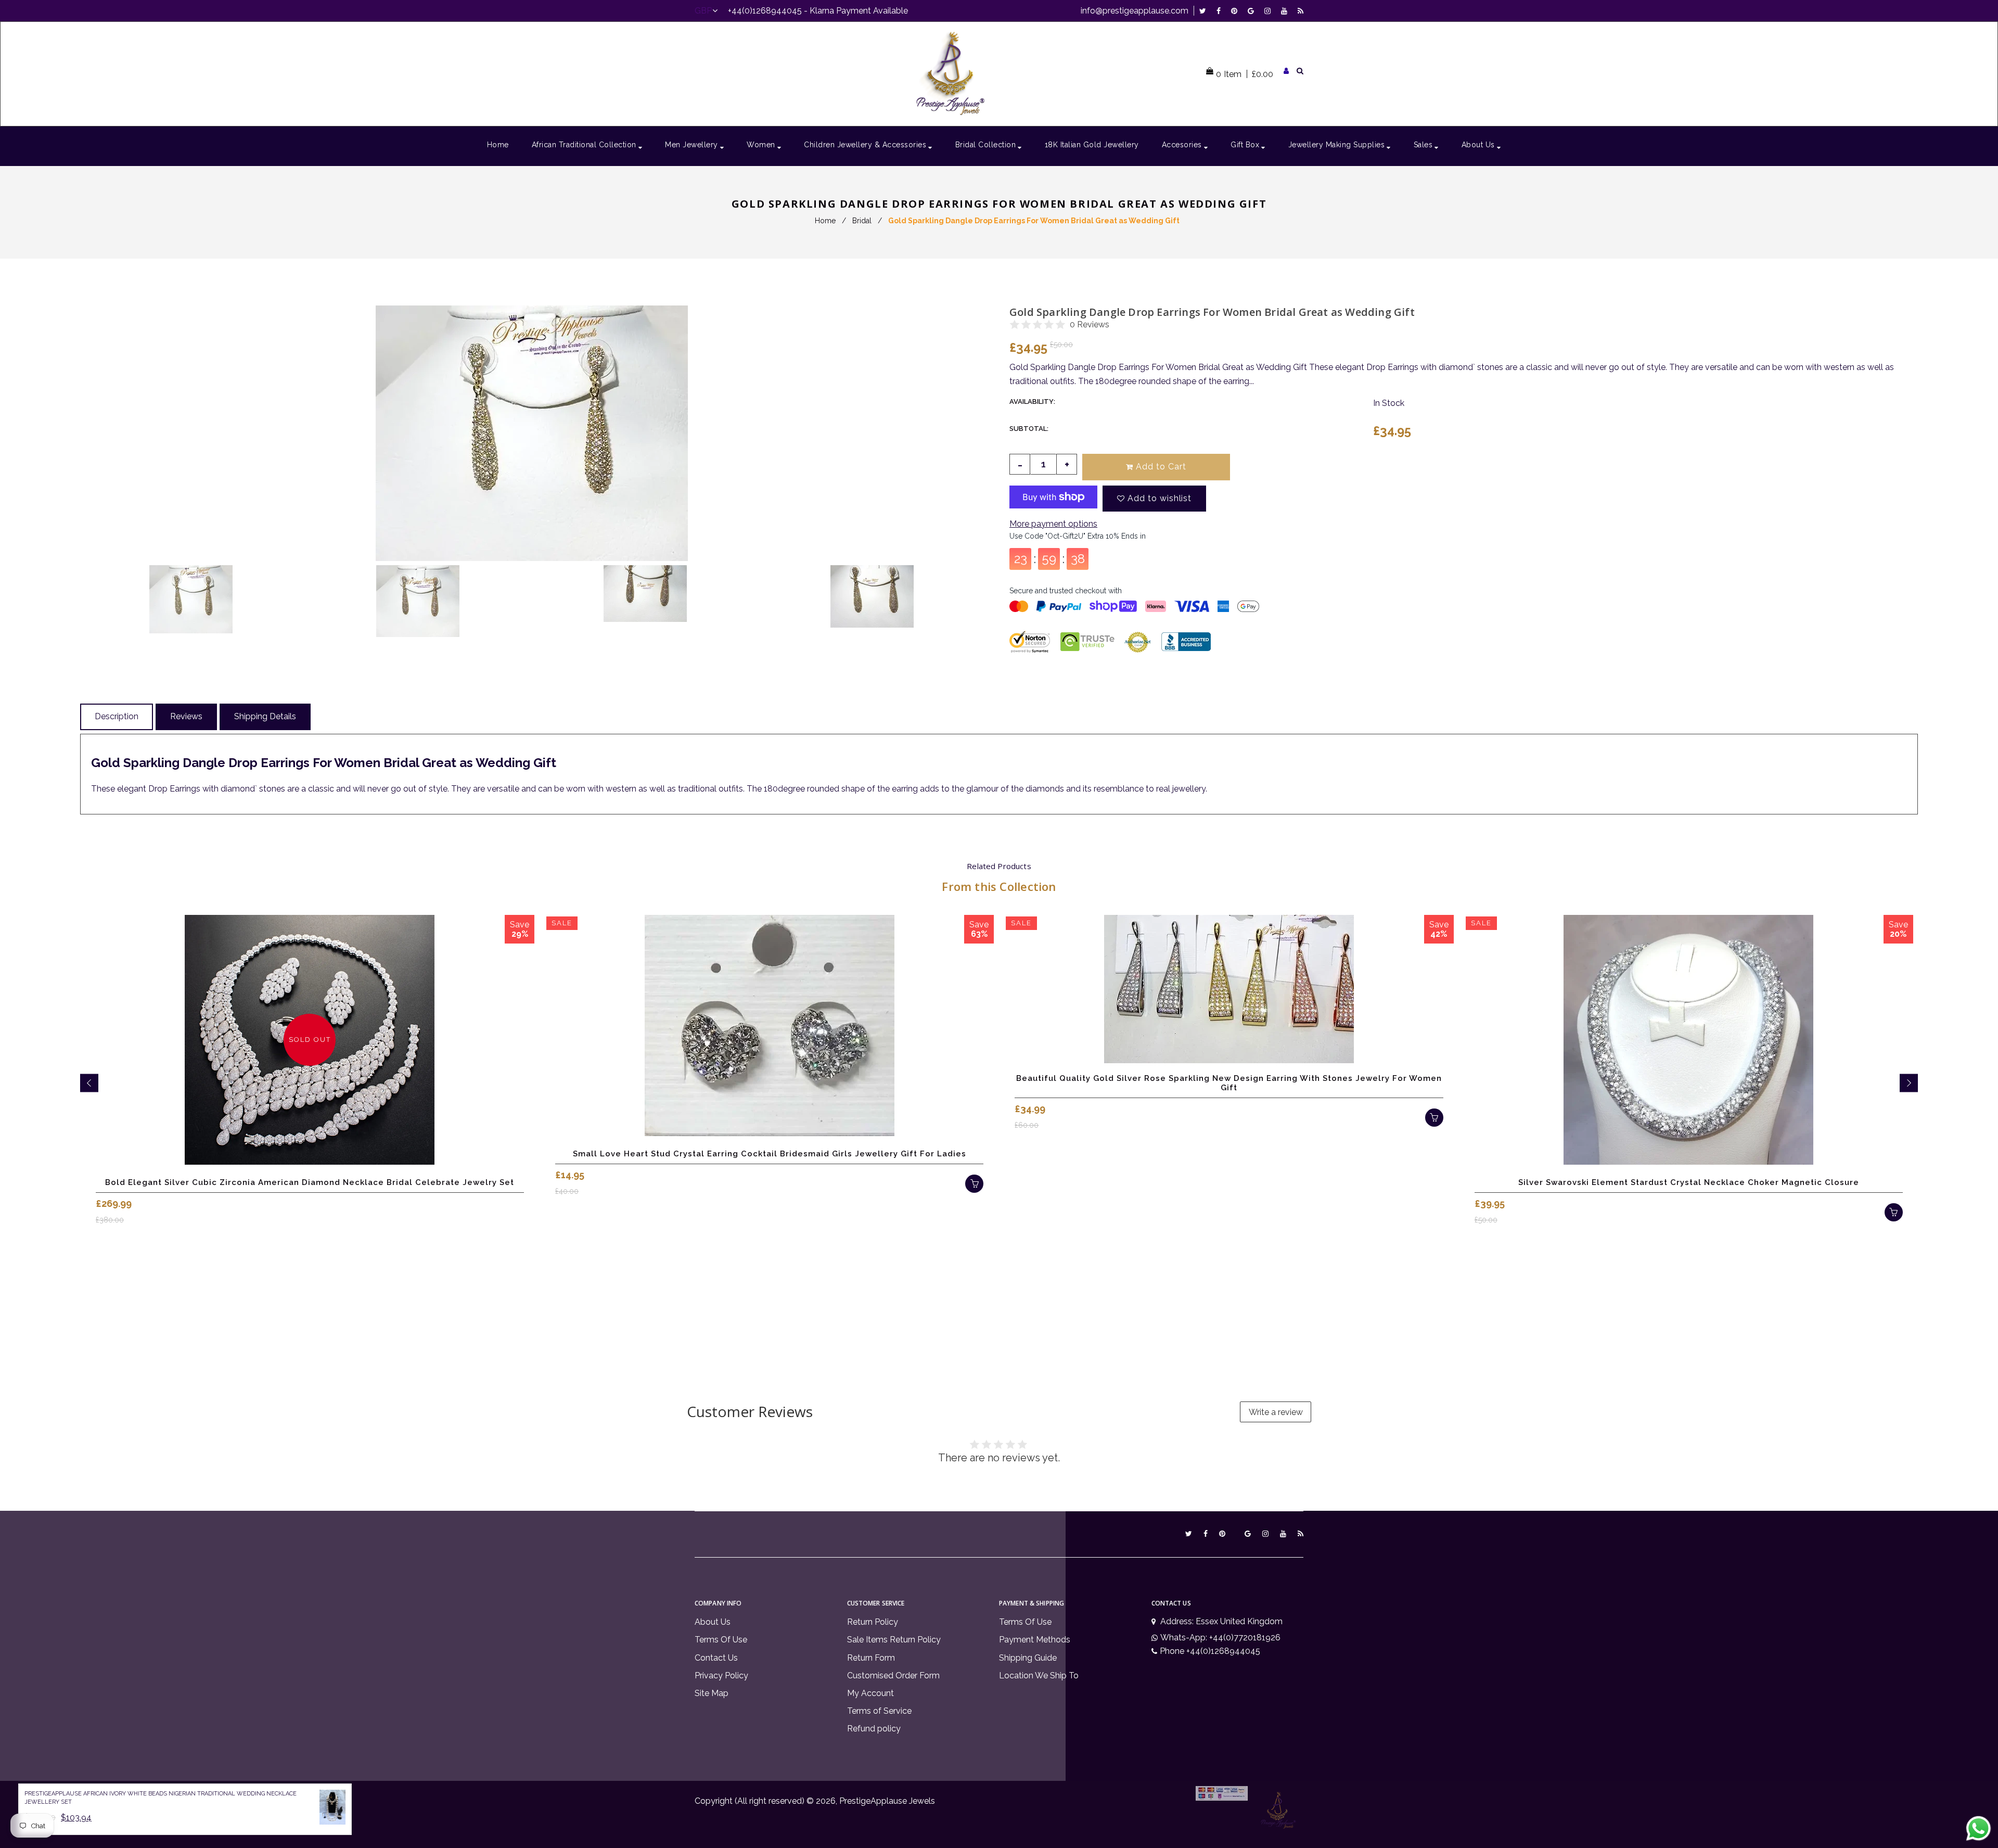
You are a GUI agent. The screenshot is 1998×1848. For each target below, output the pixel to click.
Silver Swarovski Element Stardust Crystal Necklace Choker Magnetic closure (1689, 1182)
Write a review (1276, 1412)
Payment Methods (1035, 1640)
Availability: (1032, 402)
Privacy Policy (721, 1675)
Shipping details (265, 716)
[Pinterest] (1237, 11)
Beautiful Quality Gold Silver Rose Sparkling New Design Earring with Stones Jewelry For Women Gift (1229, 1083)
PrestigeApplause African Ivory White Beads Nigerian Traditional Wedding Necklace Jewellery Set (161, 1798)
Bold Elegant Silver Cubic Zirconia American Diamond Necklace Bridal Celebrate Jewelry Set (310, 1182)
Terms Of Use (721, 1640)
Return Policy (873, 1622)
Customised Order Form (893, 1675)
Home (825, 221)
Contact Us (716, 1658)
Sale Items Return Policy (894, 1640)
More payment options (1053, 524)
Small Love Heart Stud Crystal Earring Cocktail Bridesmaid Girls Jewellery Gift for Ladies (770, 1154)
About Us (713, 1622)
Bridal (862, 221)
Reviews (186, 716)
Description (117, 716)
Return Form (871, 1658)
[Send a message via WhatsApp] (1978, 1828)
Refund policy (874, 1729)
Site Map (712, 1693)
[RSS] (1301, 11)
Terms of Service (879, 1711)
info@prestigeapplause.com (1135, 11)
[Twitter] (1205, 11)
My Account (870, 1693)
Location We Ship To (1039, 1675)
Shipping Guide (1028, 1658)
